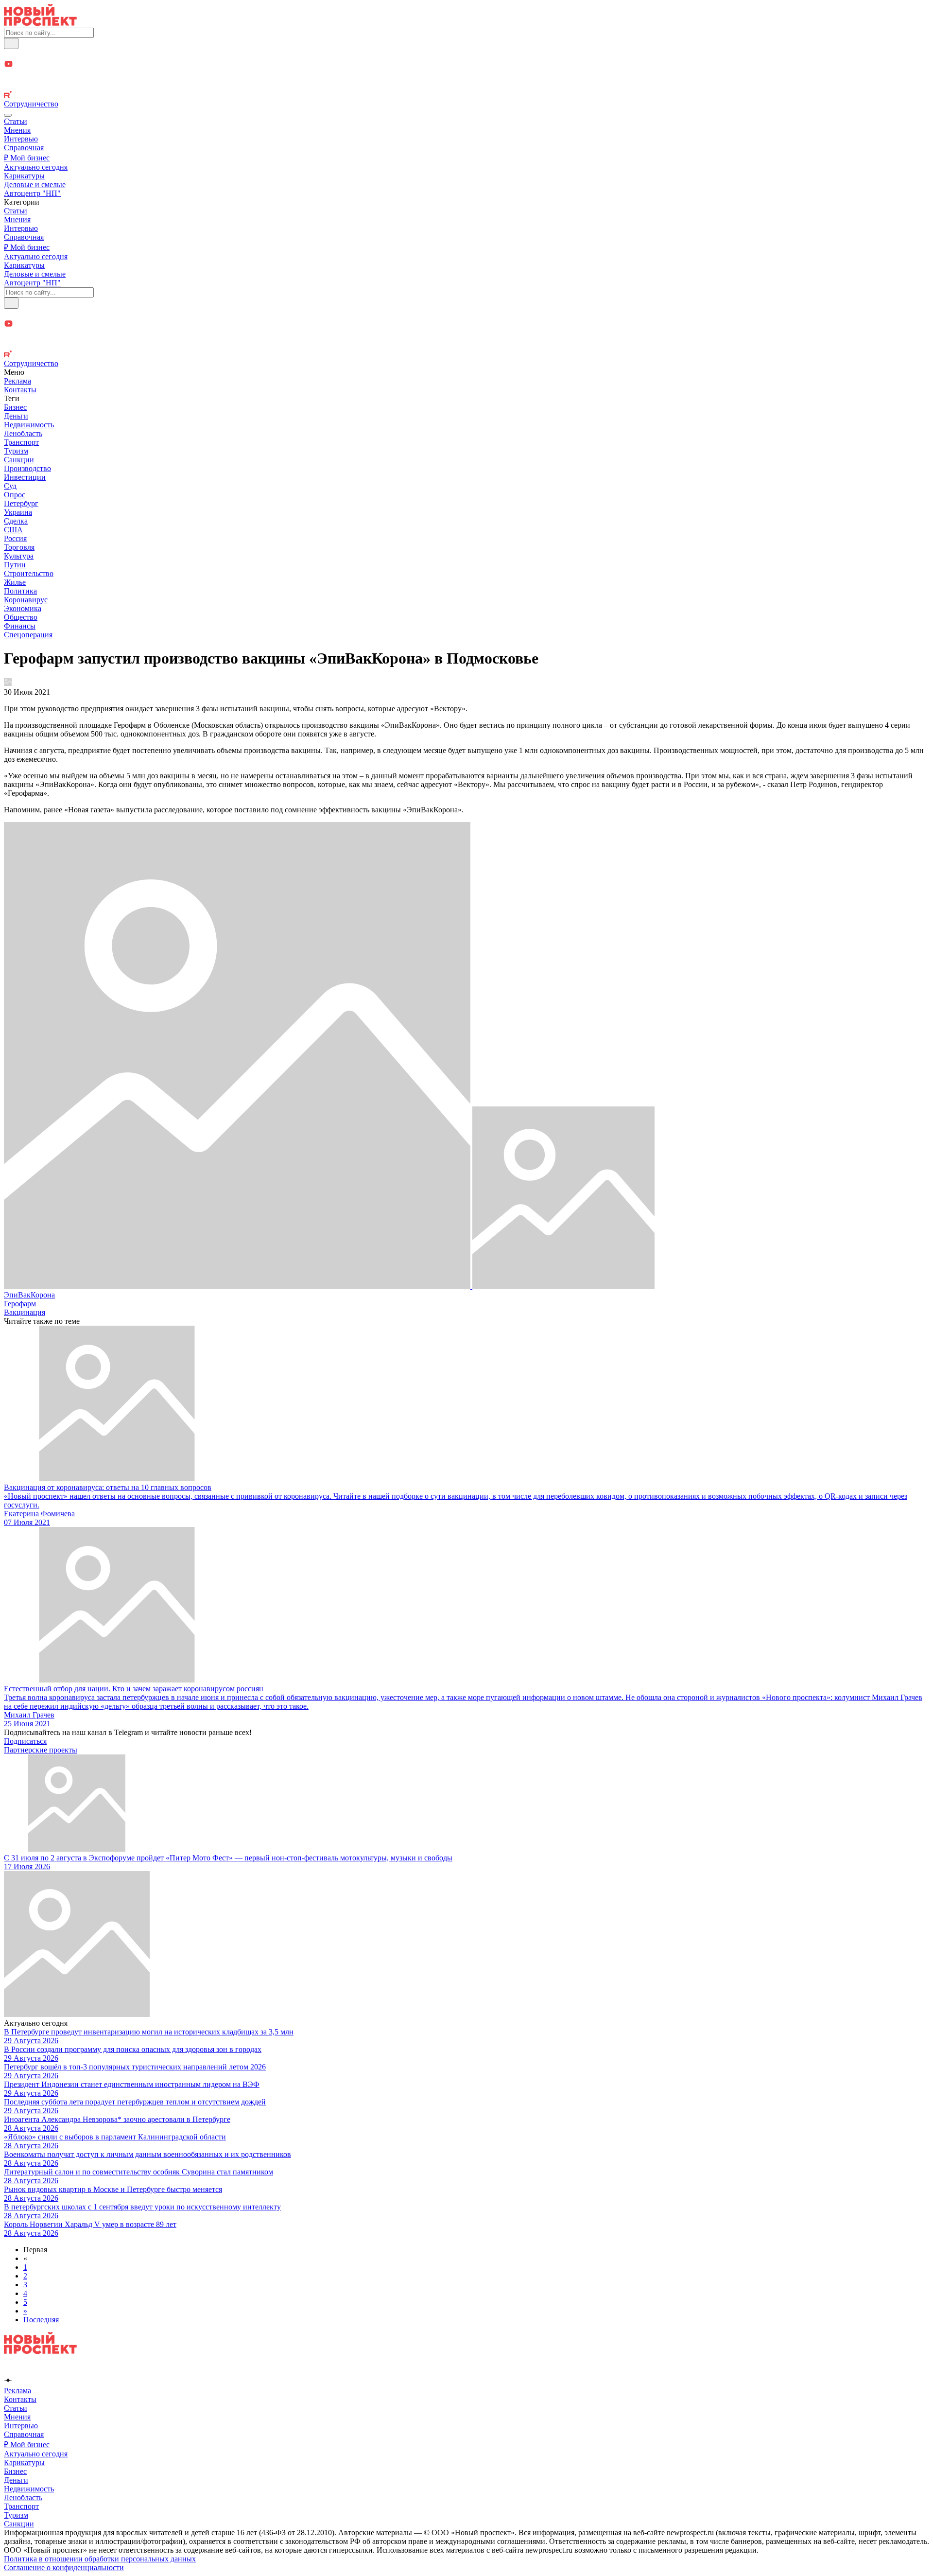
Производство (27, 468)
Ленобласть (23, 433)
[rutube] (466, 95)
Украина (18, 512)
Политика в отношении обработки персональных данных (100, 2559)
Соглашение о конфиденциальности (64, 2567)
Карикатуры (24, 176)
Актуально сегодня (36, 167)
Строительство (29, 573)
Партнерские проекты (41, 1750)
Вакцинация (25, 1312)
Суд (10, 486)
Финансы (20, 626)
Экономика (23, 608)
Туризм (16, 451)
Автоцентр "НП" (32, 193)
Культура (19, 556)
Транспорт (21, 442)
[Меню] (8, 115)
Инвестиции (25, 477)
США (13, 530)
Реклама (17, 381)
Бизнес (15, 407)
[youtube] (466, 65)
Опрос (15, 495)
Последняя (41, 2320)
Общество (21, 617)
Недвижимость (29, 425)
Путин (15, 565)
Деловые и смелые (35, 184)
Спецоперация (28, 635)
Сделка (16, 521)
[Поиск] (11, 44)
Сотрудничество (31, 104)
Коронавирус (26, 600)
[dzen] (466, 76)
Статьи (16, 121)
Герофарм (20, 1304)
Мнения (17, 130)
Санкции (19, 460)
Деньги (16, 416)
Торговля (19, 547)
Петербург (21, 503)
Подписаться (25, 1741)
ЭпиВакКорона (29, 1295)
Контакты (20, 390)
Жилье (15, 582)
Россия (15, 538)
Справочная (24, 148)
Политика (20, 591)
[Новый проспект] (40, 23)
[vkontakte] (466, 86)
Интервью (21, 139)
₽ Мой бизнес (27, 158)
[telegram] (466, 54)
